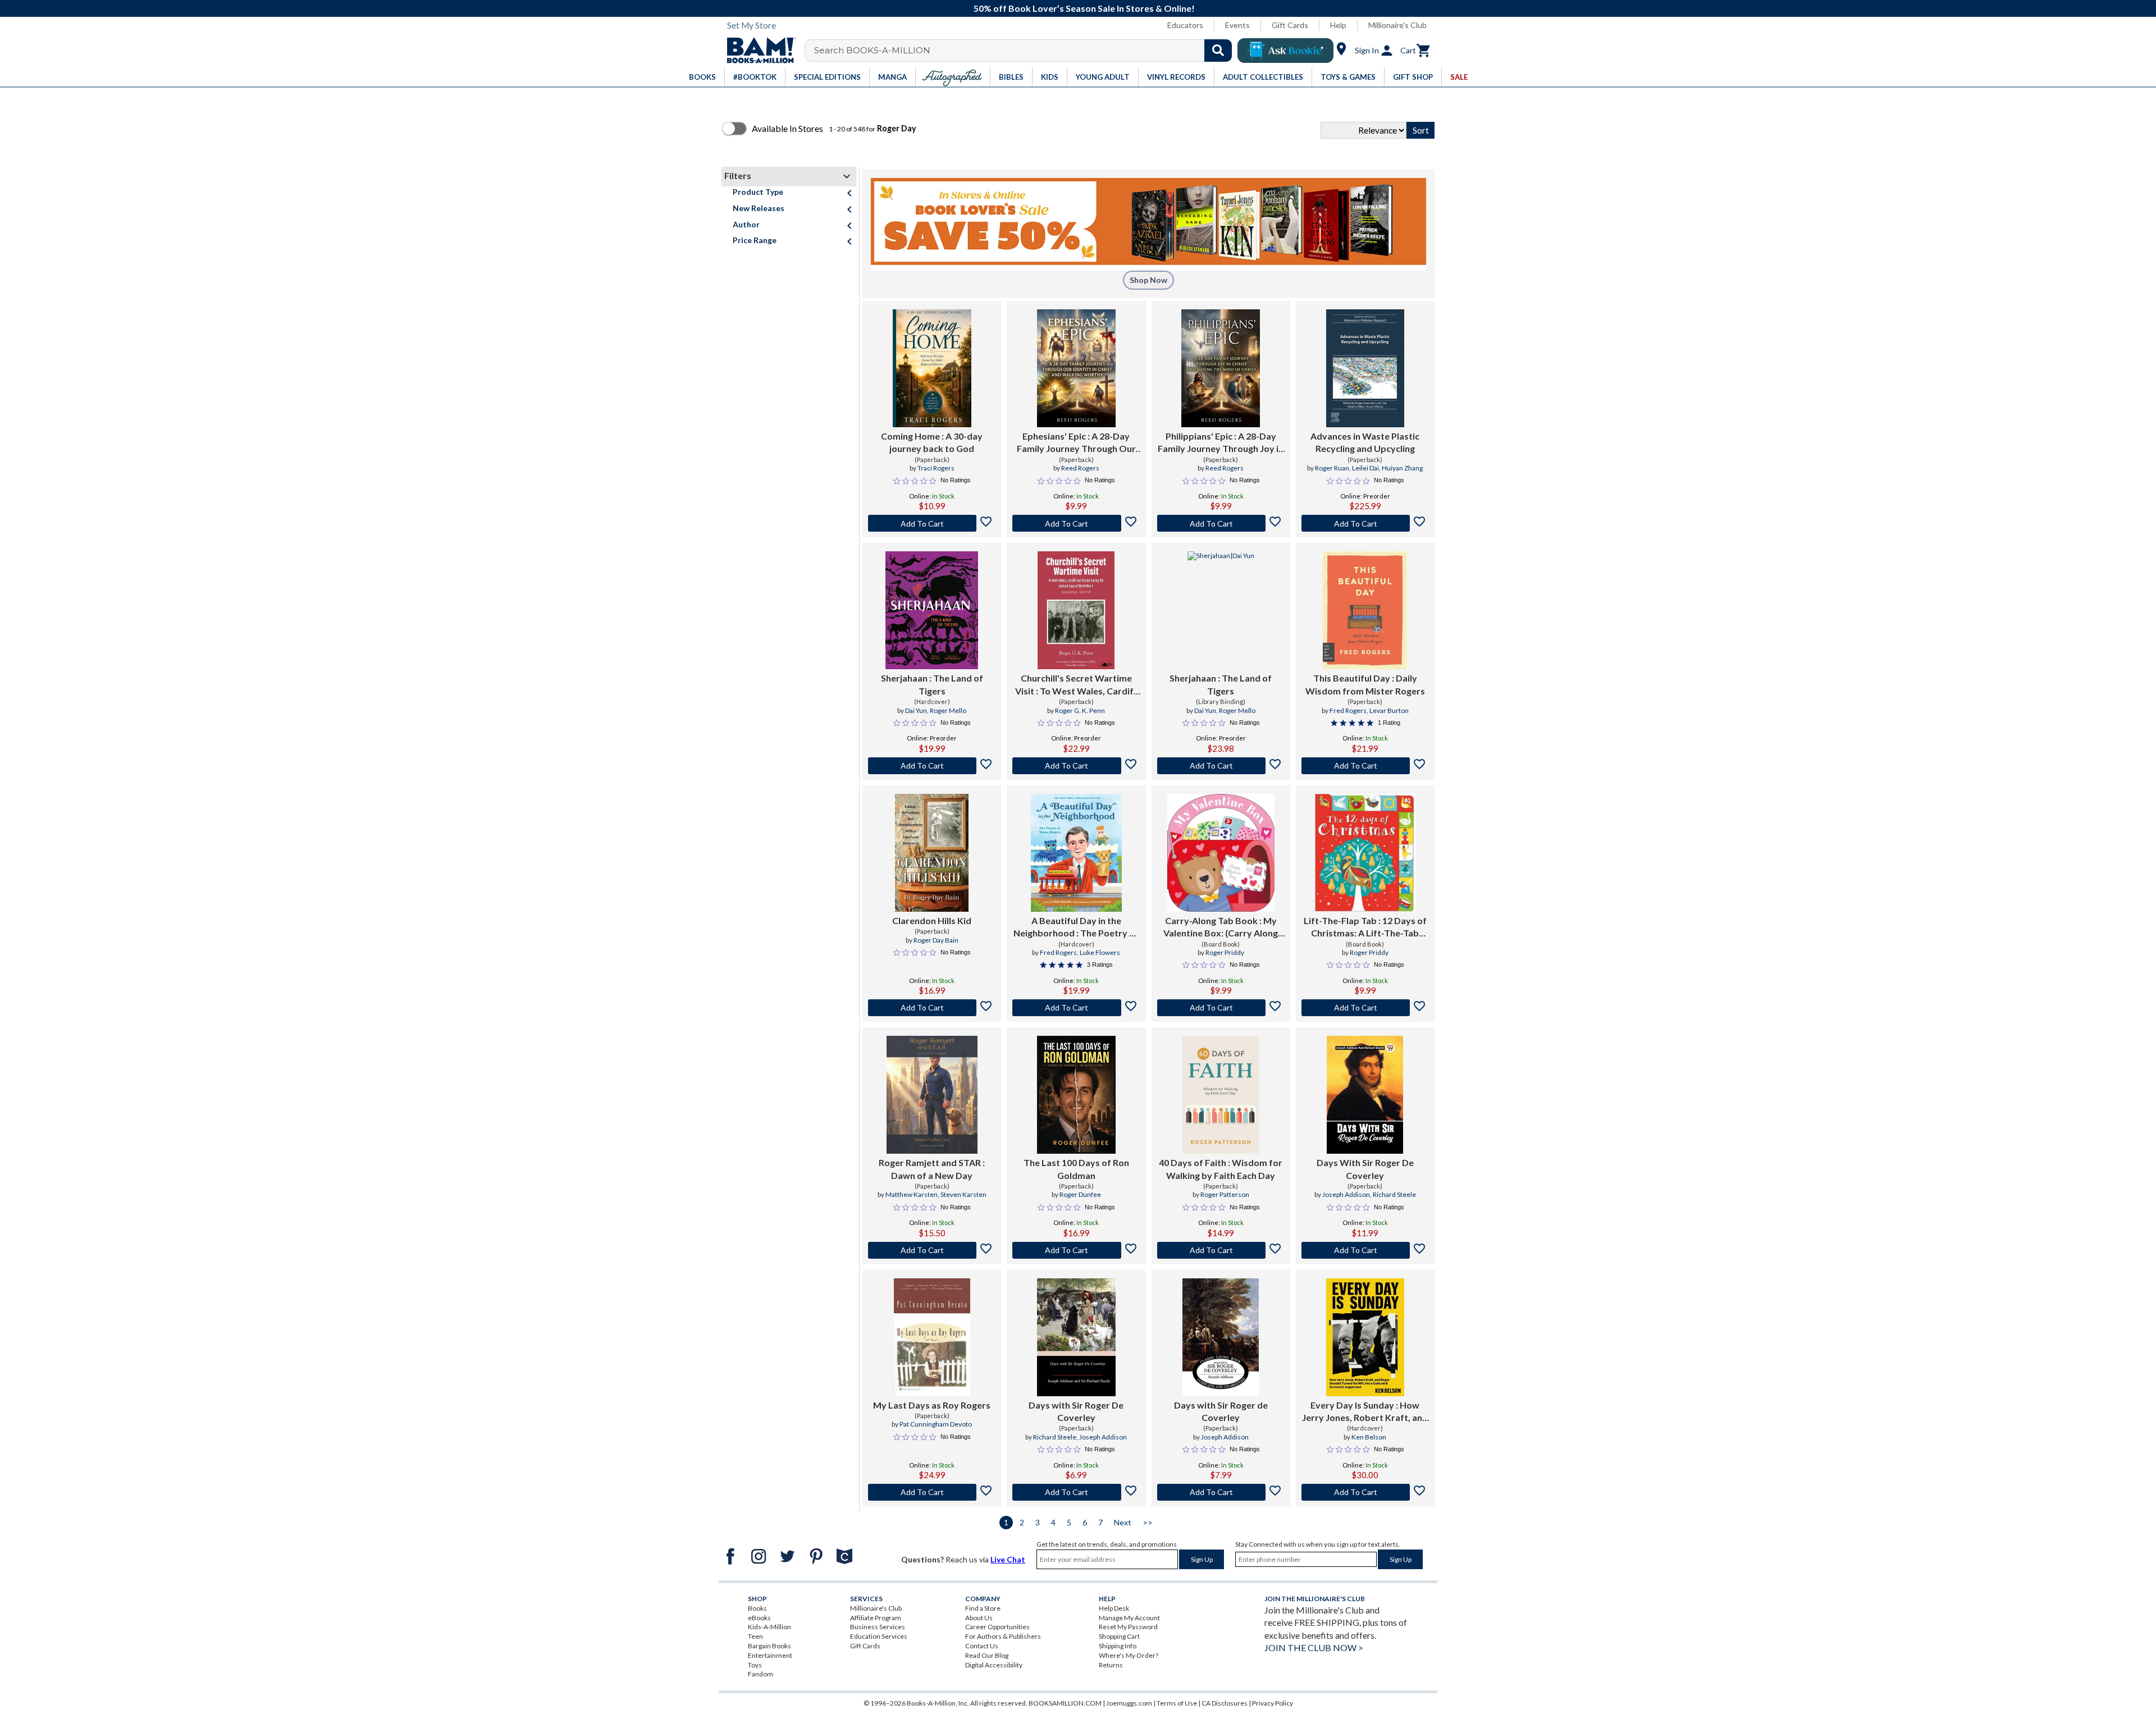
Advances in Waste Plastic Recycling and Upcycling (1365, 442)
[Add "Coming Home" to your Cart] (932, 523)
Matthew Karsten (912, 1194)
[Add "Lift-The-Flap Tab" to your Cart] (1365, 1008)
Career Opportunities (997, 1627)
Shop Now (1148, 280)
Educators (1185, 25)
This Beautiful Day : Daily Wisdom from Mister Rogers (1365, 684)
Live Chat (1008, 1559)
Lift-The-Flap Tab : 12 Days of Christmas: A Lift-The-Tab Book (1365, 927)
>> (1148, 1522)
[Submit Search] (1218, 51)
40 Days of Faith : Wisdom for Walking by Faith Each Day (1221, 1169)
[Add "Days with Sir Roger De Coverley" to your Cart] (1076, 1492)
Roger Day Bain (936, 940)
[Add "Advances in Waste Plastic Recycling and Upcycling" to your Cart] (1365, 523)
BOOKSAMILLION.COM (1065, 1703)
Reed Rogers (1080, 468)
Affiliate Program (876, 1618)
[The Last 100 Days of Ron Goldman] (1076, 1095)
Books (757, 1608)
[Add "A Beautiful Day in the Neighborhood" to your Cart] (1076, 1008)
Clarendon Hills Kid (932, 920)
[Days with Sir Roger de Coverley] (1221, 1337)
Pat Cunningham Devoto (936, 1424)
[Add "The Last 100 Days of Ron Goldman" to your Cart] (1076, 1250)
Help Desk (1114, 1608)
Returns (1111, 1665)
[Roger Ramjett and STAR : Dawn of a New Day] (932, 1095)
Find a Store (983, 1608)
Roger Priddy (1225, 952)
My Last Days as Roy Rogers (932, 1405)
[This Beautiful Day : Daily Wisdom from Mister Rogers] (1365, 610)
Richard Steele (1394, 1194)
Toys (755, 1665)
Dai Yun (916, 710)
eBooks (759, 1618)
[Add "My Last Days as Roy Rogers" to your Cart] (932, 1492)
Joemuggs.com (1129, 1703)
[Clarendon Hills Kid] (932, 853)
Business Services (878, 1627)
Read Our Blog (987, 1655)
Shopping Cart (1119, 1636)
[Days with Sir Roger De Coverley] (1076, 1337)
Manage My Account (1129, 1618)
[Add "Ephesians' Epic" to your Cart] (1076, 523)
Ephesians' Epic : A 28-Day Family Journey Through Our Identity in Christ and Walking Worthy (1076, 443)
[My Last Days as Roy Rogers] (932, 1337)
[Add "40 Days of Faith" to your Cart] (1221, 1250)
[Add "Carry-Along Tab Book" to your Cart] (1221, 1008)
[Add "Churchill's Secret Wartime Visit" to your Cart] (1076, 766)
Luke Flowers (1100, 952)
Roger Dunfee (1080, 1194)
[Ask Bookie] (1285, 51)
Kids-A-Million (769, 1627)
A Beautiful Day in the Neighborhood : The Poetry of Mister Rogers (1076, 927)
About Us (979, 1618)
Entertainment (770, 1655)
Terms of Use (1177, 1703)
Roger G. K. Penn (1080, 710)
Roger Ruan (1332, 468)
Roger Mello (948, 710)
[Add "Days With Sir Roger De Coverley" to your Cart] (1365, 1250)
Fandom (760, 1674)
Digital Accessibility (994, 1665)
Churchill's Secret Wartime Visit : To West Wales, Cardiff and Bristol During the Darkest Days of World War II (1076, 685)
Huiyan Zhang (1402, 468)
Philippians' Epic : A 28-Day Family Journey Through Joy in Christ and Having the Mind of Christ (1221, 443)
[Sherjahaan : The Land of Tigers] (932, 610)
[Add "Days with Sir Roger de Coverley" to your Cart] (1221, 1492)
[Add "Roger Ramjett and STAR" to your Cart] (932, 1250)
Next (1123, 1522)
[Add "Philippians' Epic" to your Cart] (1221, 523)
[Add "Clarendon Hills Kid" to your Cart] (932, 1008)
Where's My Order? (1129, 1655)
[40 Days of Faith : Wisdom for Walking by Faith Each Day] (1221, 1095)
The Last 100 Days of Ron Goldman (1076, 1169)
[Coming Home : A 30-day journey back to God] (932, 368)
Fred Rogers (1348, 710)
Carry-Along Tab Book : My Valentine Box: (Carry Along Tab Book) (1221, 927)
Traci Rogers (936, 468)
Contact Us (982, 1646)
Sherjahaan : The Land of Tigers (932, 684)
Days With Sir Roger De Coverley (1365, 1169)
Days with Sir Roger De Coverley (1076, 1411)
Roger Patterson (1225, 1194)
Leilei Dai (1365, 468)
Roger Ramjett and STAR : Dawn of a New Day (932, 1169)
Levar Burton (1389, 710)
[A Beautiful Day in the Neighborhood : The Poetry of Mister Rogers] (1076, 853)
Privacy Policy (1273, 1703)
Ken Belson (1369, 1437)
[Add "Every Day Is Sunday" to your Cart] (1365, 1492)
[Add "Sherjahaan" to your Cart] (932, 766)
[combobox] (1026, 51)
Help (1338, 25)
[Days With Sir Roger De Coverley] (1365, 1095)
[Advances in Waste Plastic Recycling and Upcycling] (1365, 368)
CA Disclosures (1225, 1703)
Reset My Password (1128, 1627)
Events (1237, 25)
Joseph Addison (1346, 1194)
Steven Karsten (963, 1194)
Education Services (879, 1636)
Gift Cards (1290, 25)
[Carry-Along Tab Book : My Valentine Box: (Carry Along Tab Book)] (1221, 853)
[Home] (757, 51)
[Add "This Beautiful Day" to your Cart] (1365, 766)
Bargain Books (769, 1646)
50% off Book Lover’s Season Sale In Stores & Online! (1084, 8)
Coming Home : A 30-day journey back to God (932, 442)
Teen (755, 1636)
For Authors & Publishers (1003, 1636)
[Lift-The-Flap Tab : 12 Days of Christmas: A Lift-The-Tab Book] (1365, 853)
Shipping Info (1118, 1646)
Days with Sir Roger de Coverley (1221, 1411)
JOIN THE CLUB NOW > (1314, 1647)
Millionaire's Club (1397, 25)
